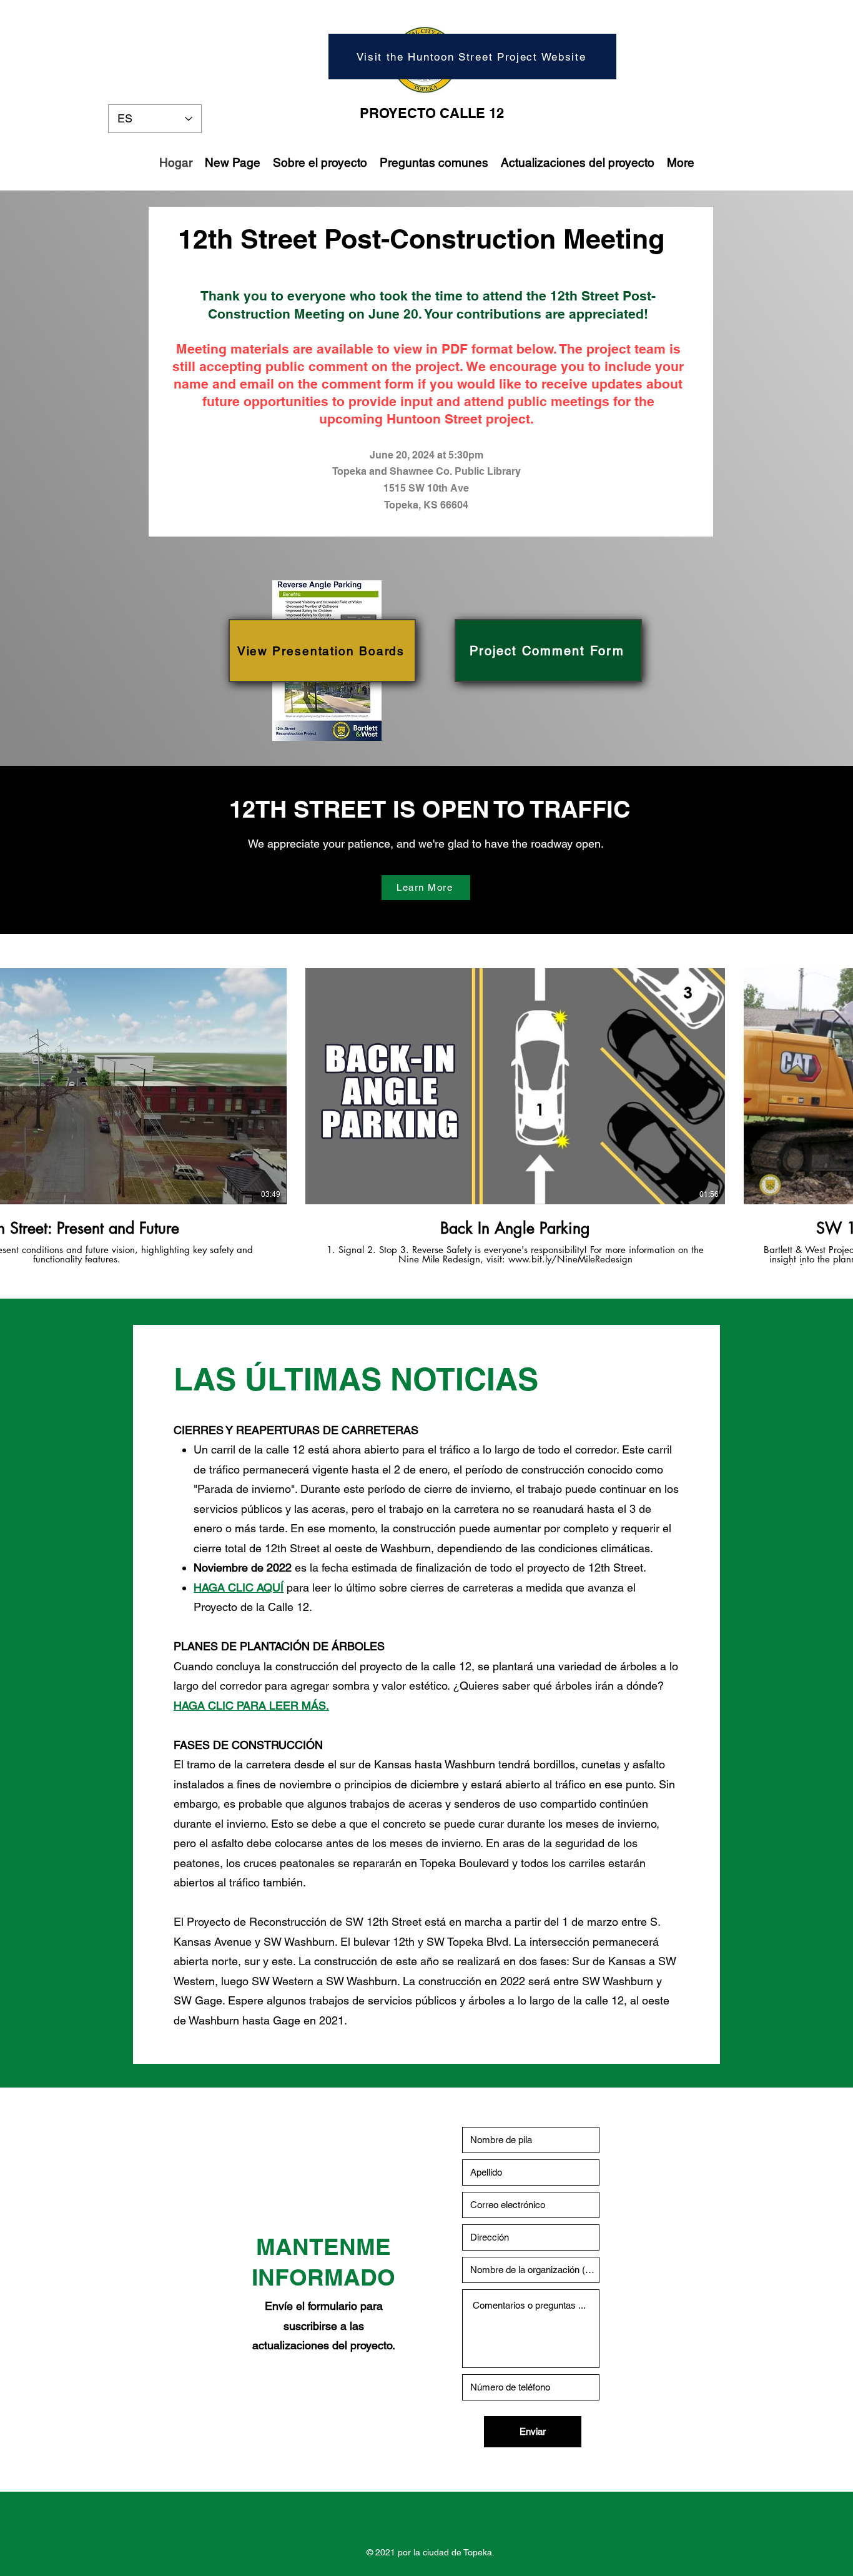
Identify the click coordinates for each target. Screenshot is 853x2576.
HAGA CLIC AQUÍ (239, 1588)
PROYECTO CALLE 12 (432, 113)
